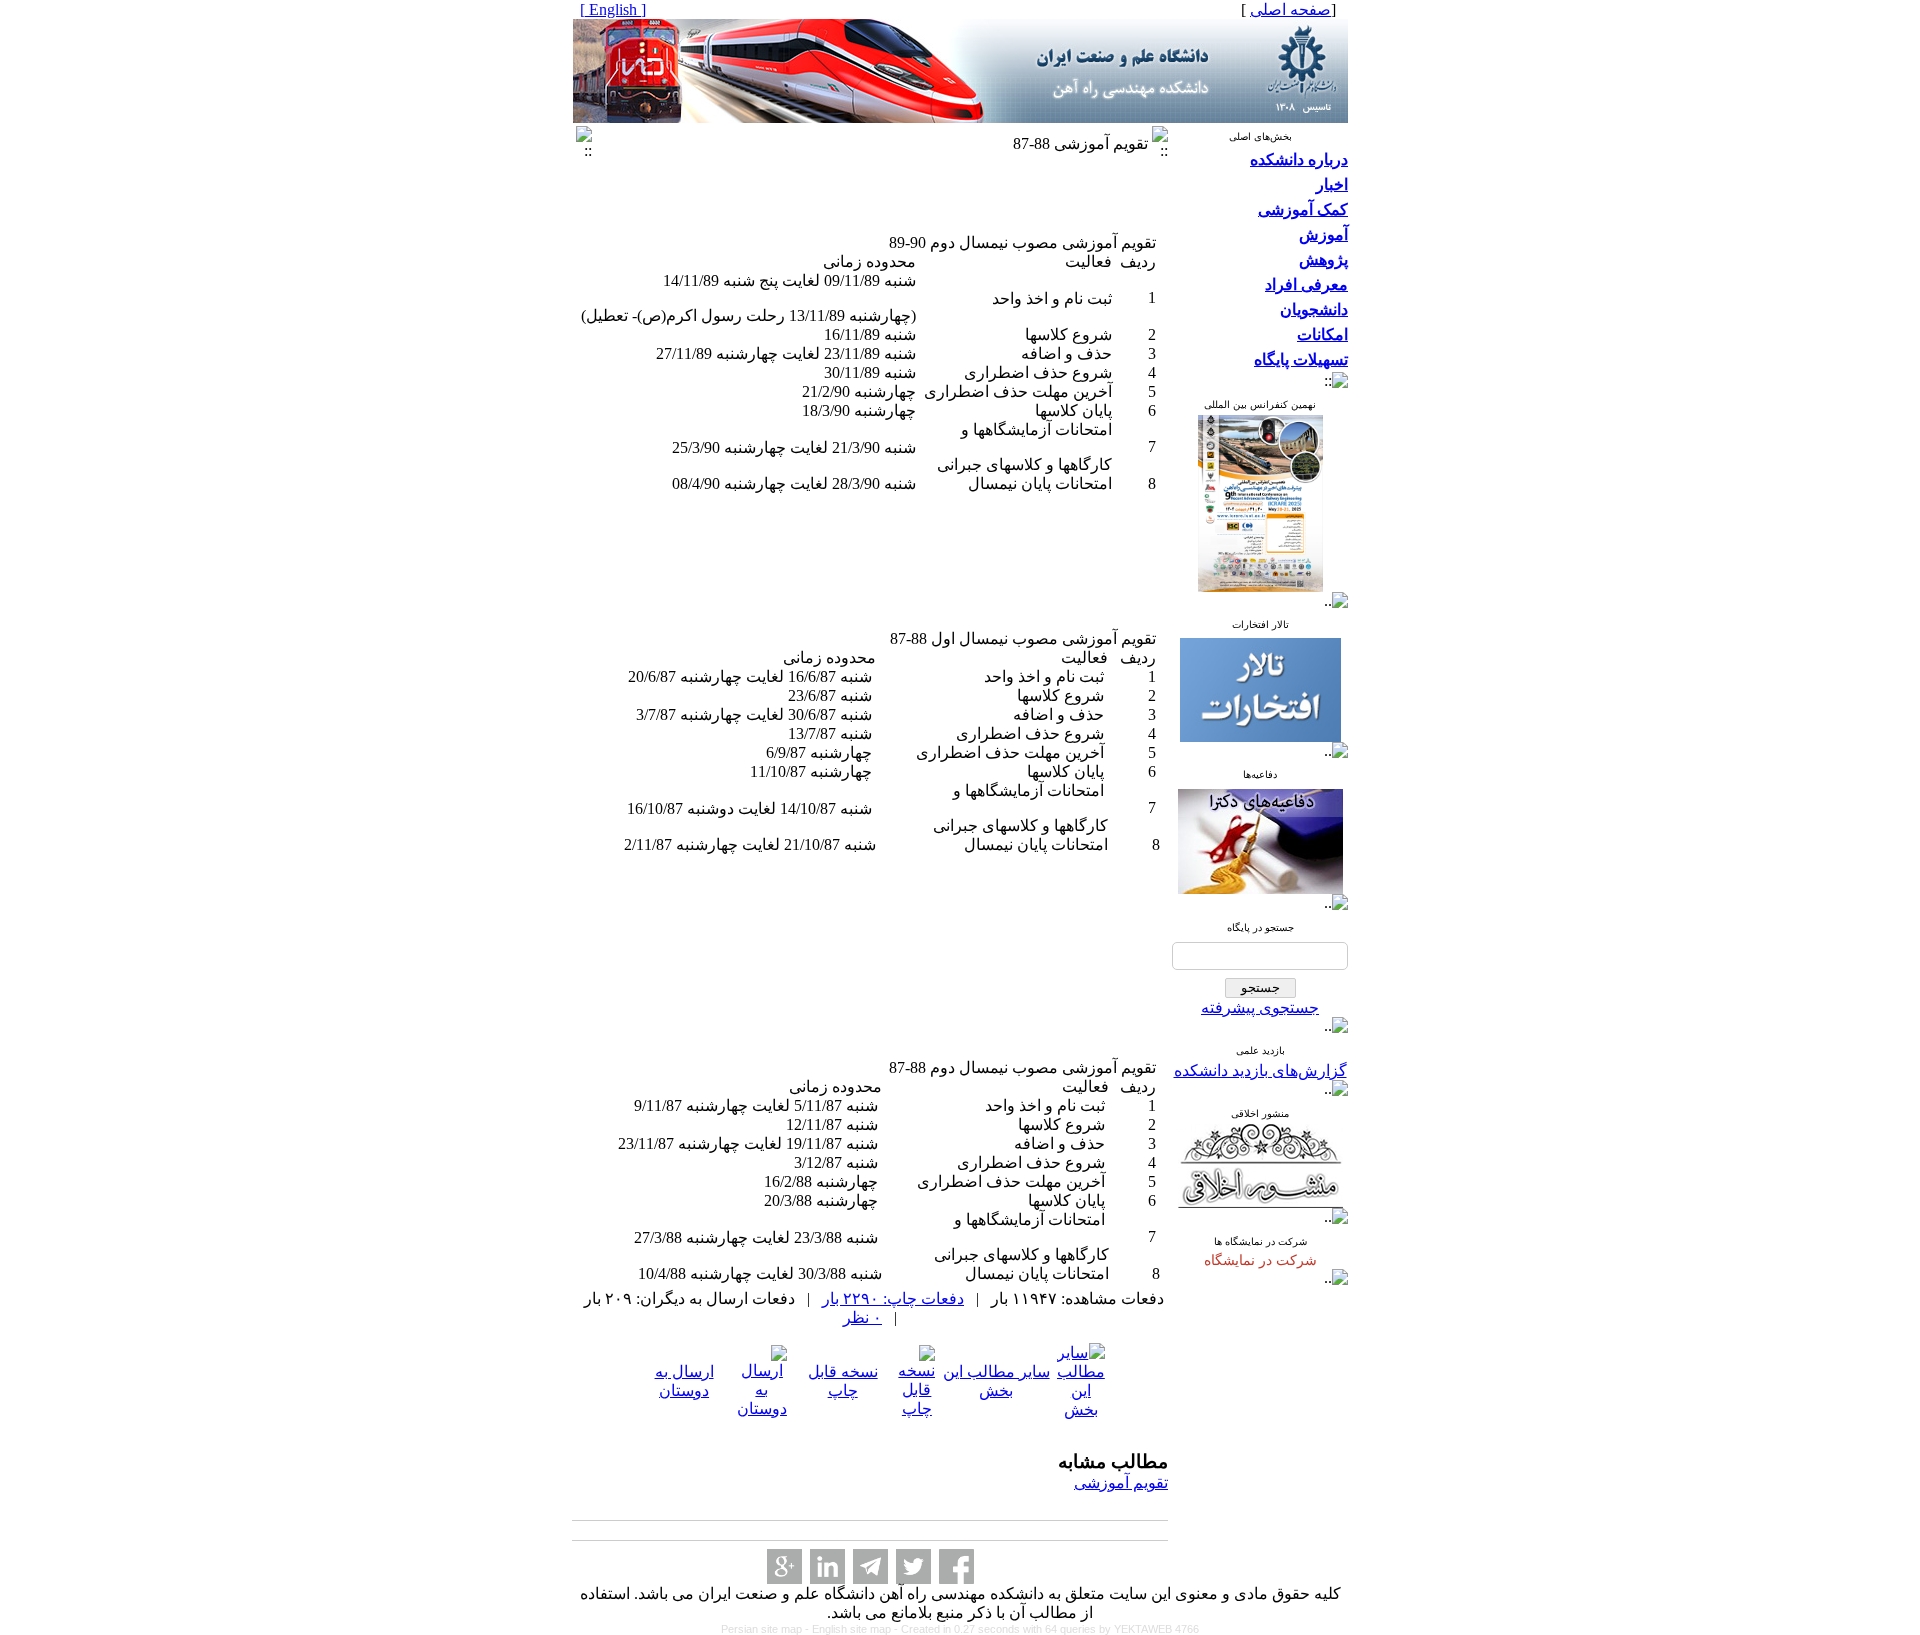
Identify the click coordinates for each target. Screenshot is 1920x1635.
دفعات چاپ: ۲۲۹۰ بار (893, 1298)
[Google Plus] (784, 1566)
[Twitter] (913, 1566)
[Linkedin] (827, 1566)
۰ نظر (862, 1317)
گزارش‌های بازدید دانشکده (1260, 1070)
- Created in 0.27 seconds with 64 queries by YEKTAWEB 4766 (1046, 1629)
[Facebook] (956, 1566)
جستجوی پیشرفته (1260, 1007)
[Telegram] (870, 1566)
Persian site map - (766, 1629)
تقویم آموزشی (1121, 1482)
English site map (853, 1629)
